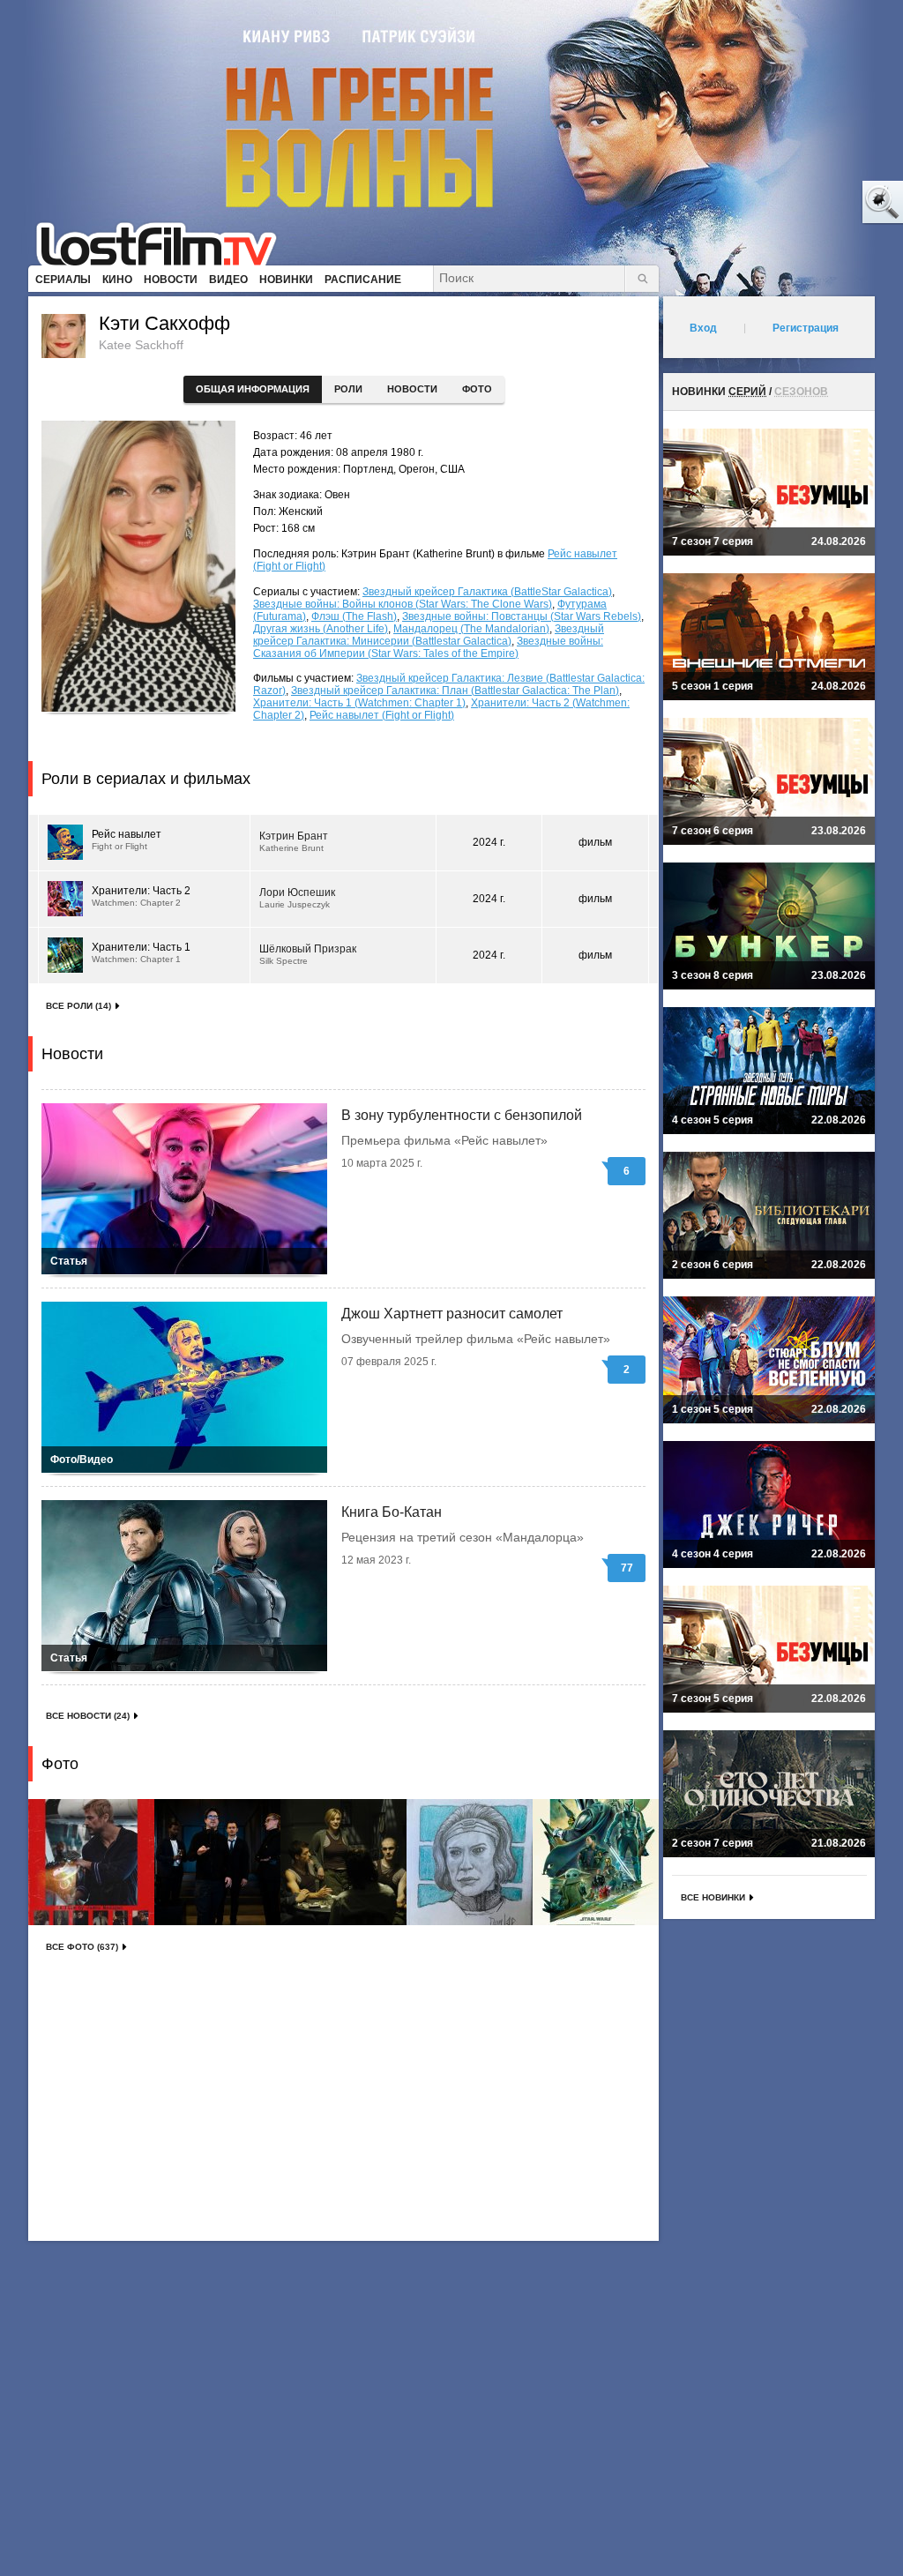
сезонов (801, 392)
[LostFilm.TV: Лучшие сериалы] (164, 243)
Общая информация (253, 389)
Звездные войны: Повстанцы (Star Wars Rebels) (522, 616)
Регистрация (806, 328)
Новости (412, 389)
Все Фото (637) (82, 1947)
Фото (477, 389)
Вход (703, 328)
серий (747, 392)
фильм (595, 842)
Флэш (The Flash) (354, 616)
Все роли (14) (78, 1006)
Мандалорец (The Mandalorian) (471, 629)
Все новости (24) (88, 1716)
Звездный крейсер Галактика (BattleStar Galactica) (487, 592)
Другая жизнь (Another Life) (321, 629)
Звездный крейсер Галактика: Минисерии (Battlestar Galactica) (429, 635)
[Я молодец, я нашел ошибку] (815, 203)
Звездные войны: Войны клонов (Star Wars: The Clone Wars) (403, 604)
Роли (348, 389)
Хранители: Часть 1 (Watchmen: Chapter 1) (359, 703)
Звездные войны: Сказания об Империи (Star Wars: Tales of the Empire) (428, 647)
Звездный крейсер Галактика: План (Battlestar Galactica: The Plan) (455, 691)
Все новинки (713, 1897)
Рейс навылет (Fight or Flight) (382, 715)
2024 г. (489, 842)
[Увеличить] (91, 1862)
